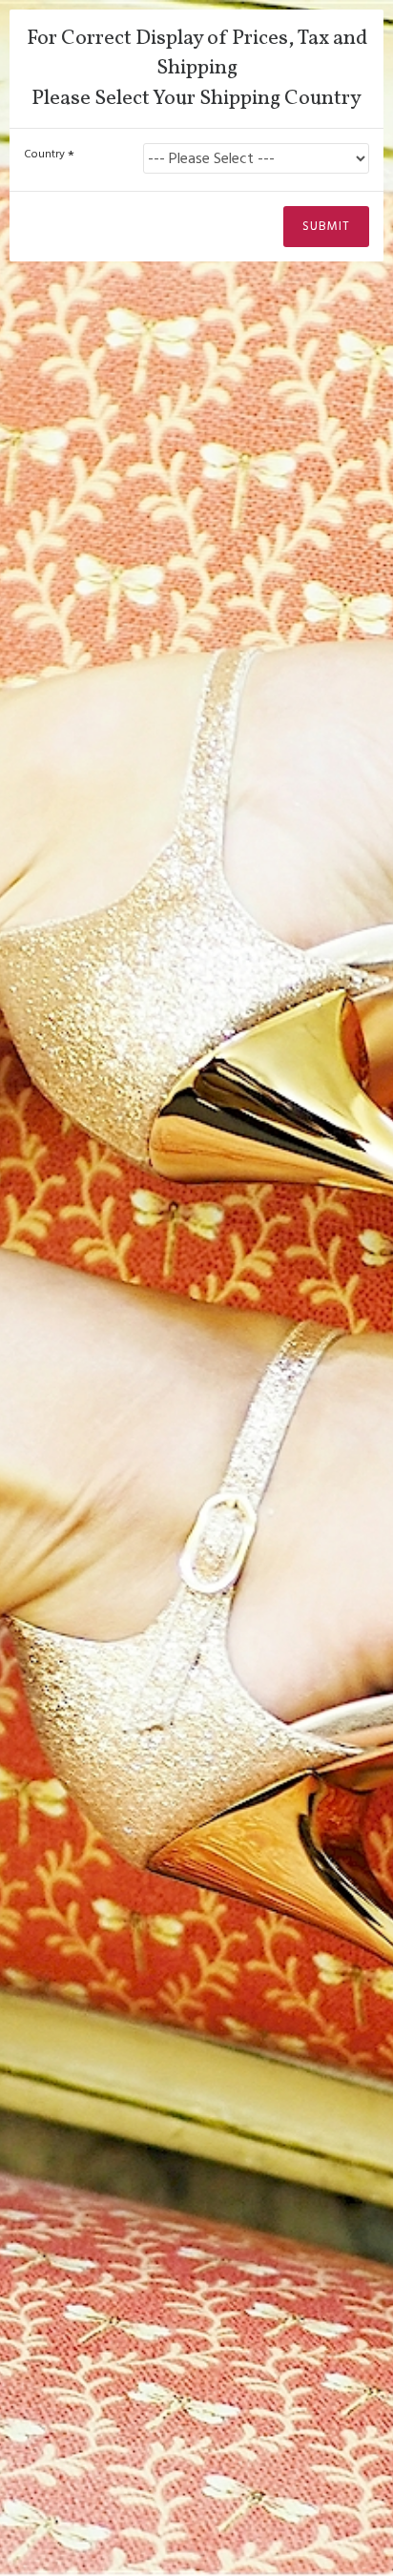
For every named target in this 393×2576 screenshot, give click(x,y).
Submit (326, 226)
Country (44, 154)
